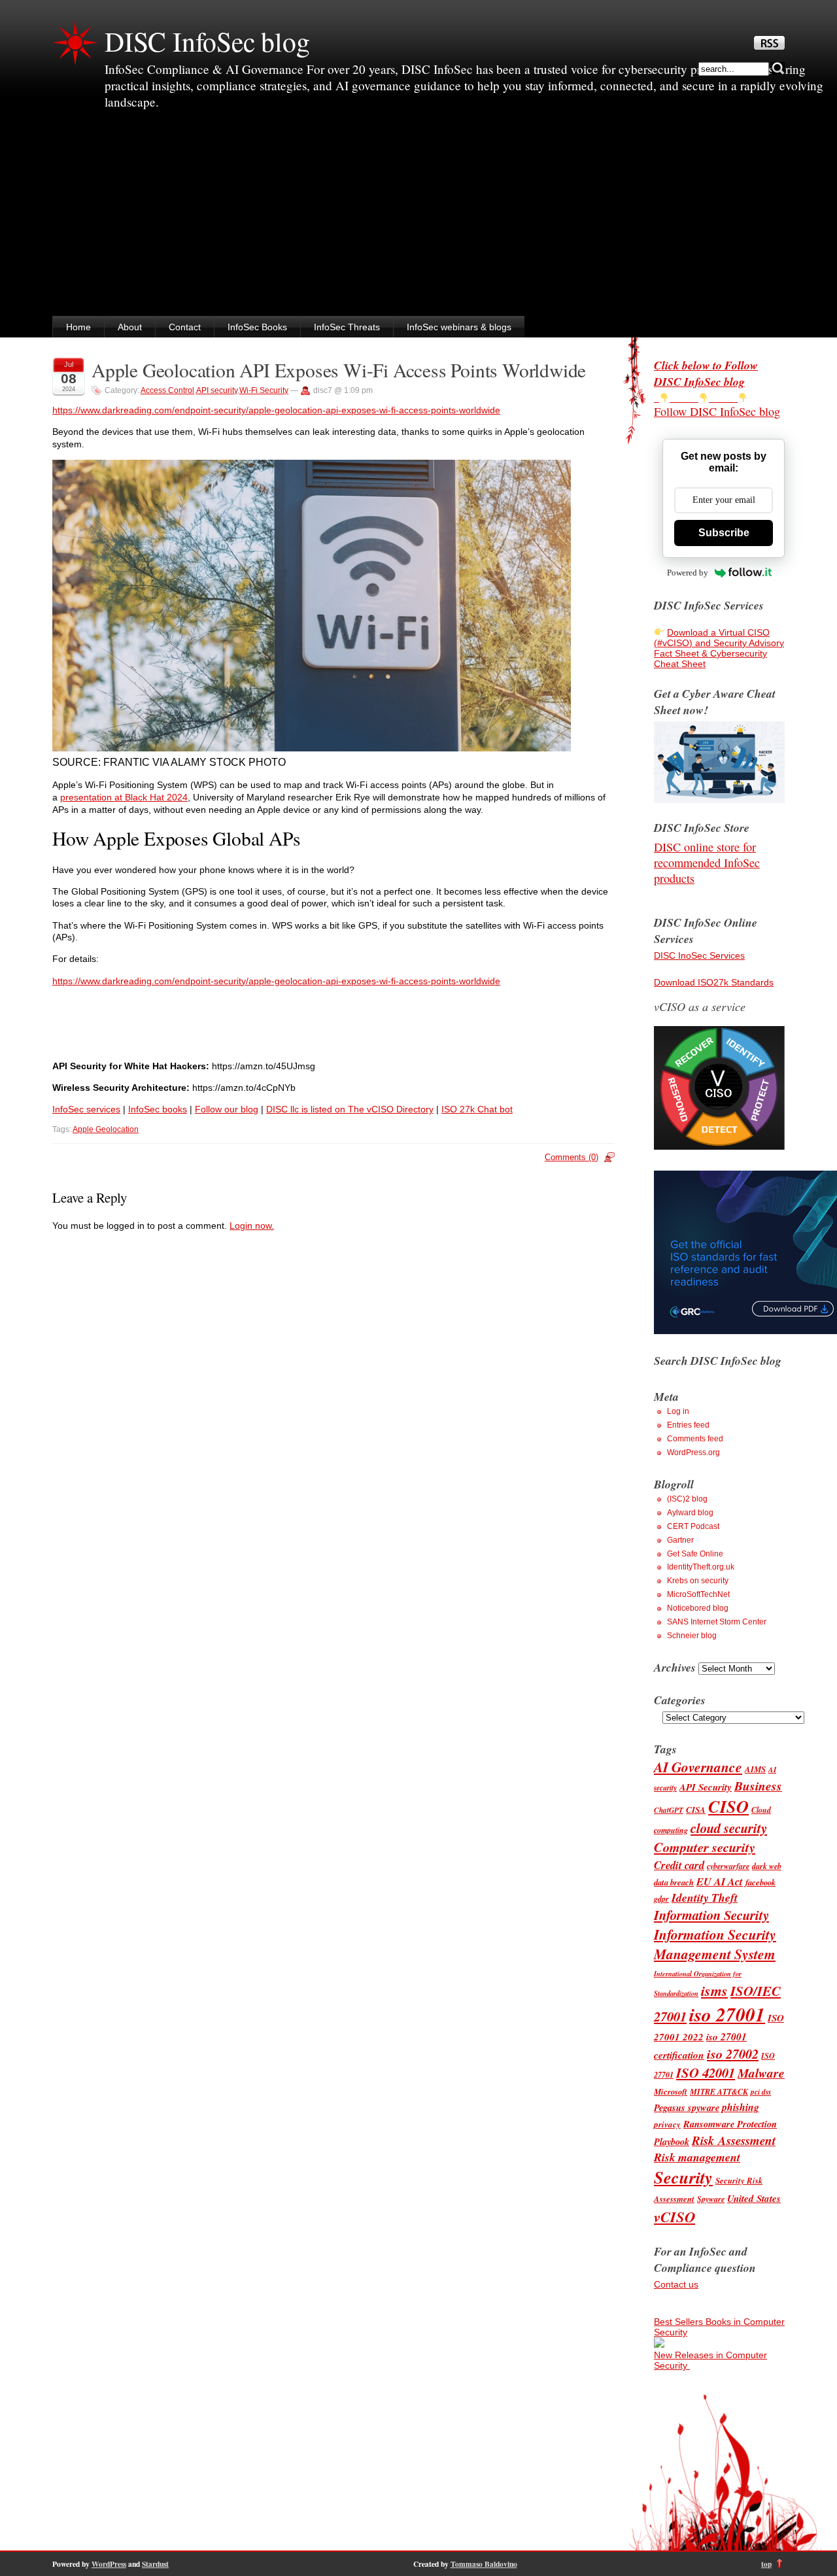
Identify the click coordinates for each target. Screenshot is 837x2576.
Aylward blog (690, 1513)
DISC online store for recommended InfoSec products (707, 863)
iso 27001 (727, 2014)
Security (683, 2177)
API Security (706, 1787)
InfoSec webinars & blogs (459, 327)
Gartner (680, 1540)
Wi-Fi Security (264, 390)
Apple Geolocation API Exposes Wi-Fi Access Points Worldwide (339, 370)
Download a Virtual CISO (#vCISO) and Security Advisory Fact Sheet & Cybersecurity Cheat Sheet (719, 648)
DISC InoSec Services (699, 955)
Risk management (697, 2157)
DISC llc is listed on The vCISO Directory (350, 1109)
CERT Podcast (693, 1526)
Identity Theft (705, 1898)
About (130, 327)
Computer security (705, 1847)
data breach (674, 1882)
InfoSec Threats (347, 327)
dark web (767, 1866)
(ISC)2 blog (687, 1499)
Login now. (252, 1226)
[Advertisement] (418, 218)
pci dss (761, 2092)
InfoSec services (86, 1109)
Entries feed (688, 1425)
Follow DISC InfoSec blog (717, 411)
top (766, 2564)
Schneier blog (692, 1636)
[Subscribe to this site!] (769, 46)
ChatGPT (669, 1810)
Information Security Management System (715, 1944)
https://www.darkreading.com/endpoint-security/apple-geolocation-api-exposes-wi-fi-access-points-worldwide (276, 410)
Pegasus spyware (687, 2107)
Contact (185, 327)
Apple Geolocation (106, 1129)
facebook (760, 1882)
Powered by (688, 573)
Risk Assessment (734, 2140)
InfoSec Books (257, 327)
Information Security (711, 1915)
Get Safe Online (695, 1554)
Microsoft (671, 2091)
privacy (667, 2124)
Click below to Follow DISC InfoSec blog (706, 373)
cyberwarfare (728, 1866)
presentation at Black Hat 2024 (124, 797)
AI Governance (698, 1767)
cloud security (729, 1828)
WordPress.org (693, 1452)
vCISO (675, 2216)
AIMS (755, 1769)
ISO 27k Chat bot (477, 1109)
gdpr (661, 1899)
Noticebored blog (698, 1608)
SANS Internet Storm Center (717, 1622)
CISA (696, 1810)
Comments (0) (572, 1157)
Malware (761, 2073)
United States (754, 2198)
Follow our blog (227, 1109)
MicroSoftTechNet (698, 1594)
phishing (741, 2107)
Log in (678, 1411)
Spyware (711, 2199)
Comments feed (695, 1439)
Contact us (676, 2284)
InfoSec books (158, 1109)
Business (758, 1786)
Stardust (155, 2564)
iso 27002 (733, 2054)
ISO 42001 (706, 2073)
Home (78, 327)
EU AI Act (720, 1881)
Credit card (679, 1865)
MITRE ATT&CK (719, 2092)
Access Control (167, 390)
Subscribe (724, 533)
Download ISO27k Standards (714, 982)
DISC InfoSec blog (207, 41)
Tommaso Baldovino (484, 2564)
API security (217, 390)
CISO (728, 1807)
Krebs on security (698, 1581)
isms (714, 1990)
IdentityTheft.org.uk (701, 1567)
